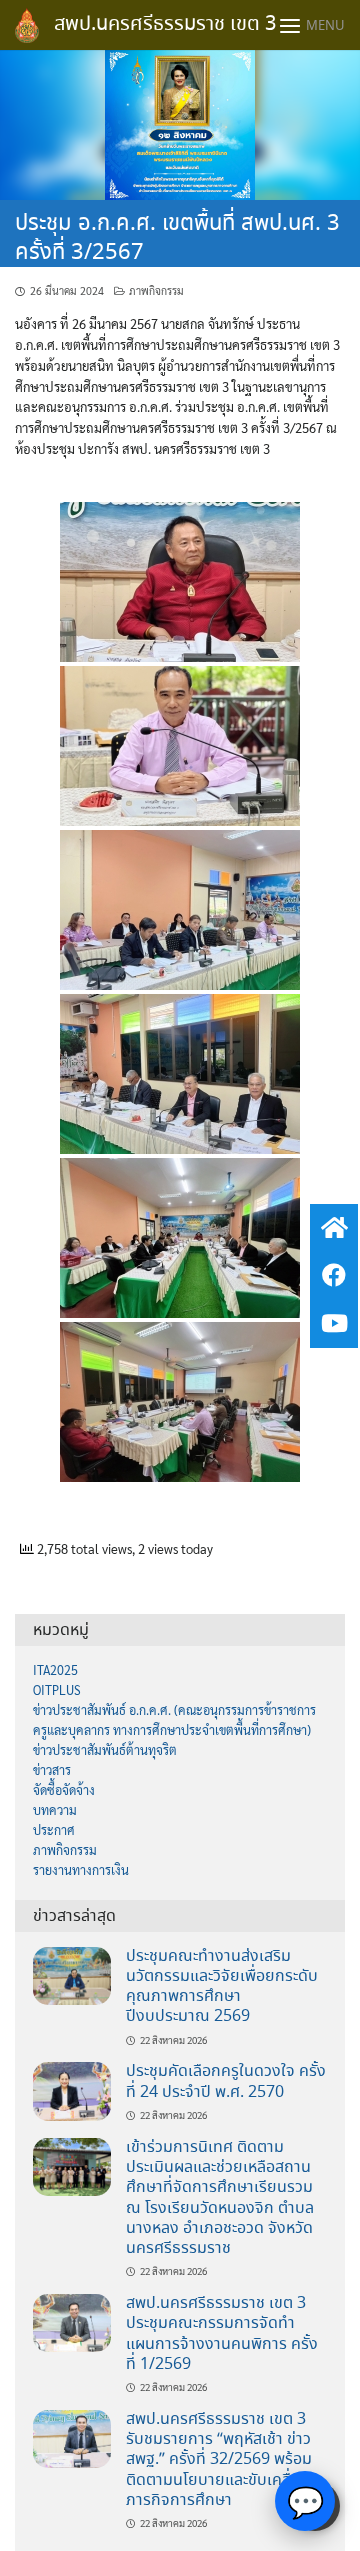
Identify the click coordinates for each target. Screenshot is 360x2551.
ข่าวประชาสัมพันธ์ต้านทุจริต (105, 1750)
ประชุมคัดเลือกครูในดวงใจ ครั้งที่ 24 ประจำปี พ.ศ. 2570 (226, 2081)
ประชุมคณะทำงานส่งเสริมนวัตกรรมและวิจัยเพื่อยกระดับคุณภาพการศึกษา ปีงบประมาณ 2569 (222, 1987)
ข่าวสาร (52, 1770)
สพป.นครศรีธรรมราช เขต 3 (165, 24)
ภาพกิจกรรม (156, 290)
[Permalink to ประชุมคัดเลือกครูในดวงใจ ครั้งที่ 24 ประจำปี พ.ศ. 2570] (72, 2090)
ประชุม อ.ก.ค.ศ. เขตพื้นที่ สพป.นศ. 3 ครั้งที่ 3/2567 (177, 238)
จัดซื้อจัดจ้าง (64, 1790)
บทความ (55, 1810)
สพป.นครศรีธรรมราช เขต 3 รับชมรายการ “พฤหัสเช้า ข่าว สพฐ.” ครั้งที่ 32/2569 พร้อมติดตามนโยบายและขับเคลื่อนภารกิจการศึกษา (219, 2460)
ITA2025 (55, 1670)
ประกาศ (54, 1830)
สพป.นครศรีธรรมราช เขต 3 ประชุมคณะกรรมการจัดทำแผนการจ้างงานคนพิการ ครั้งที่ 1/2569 (222, 2334)
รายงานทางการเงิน (81, 1870)
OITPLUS (57, 1690)
